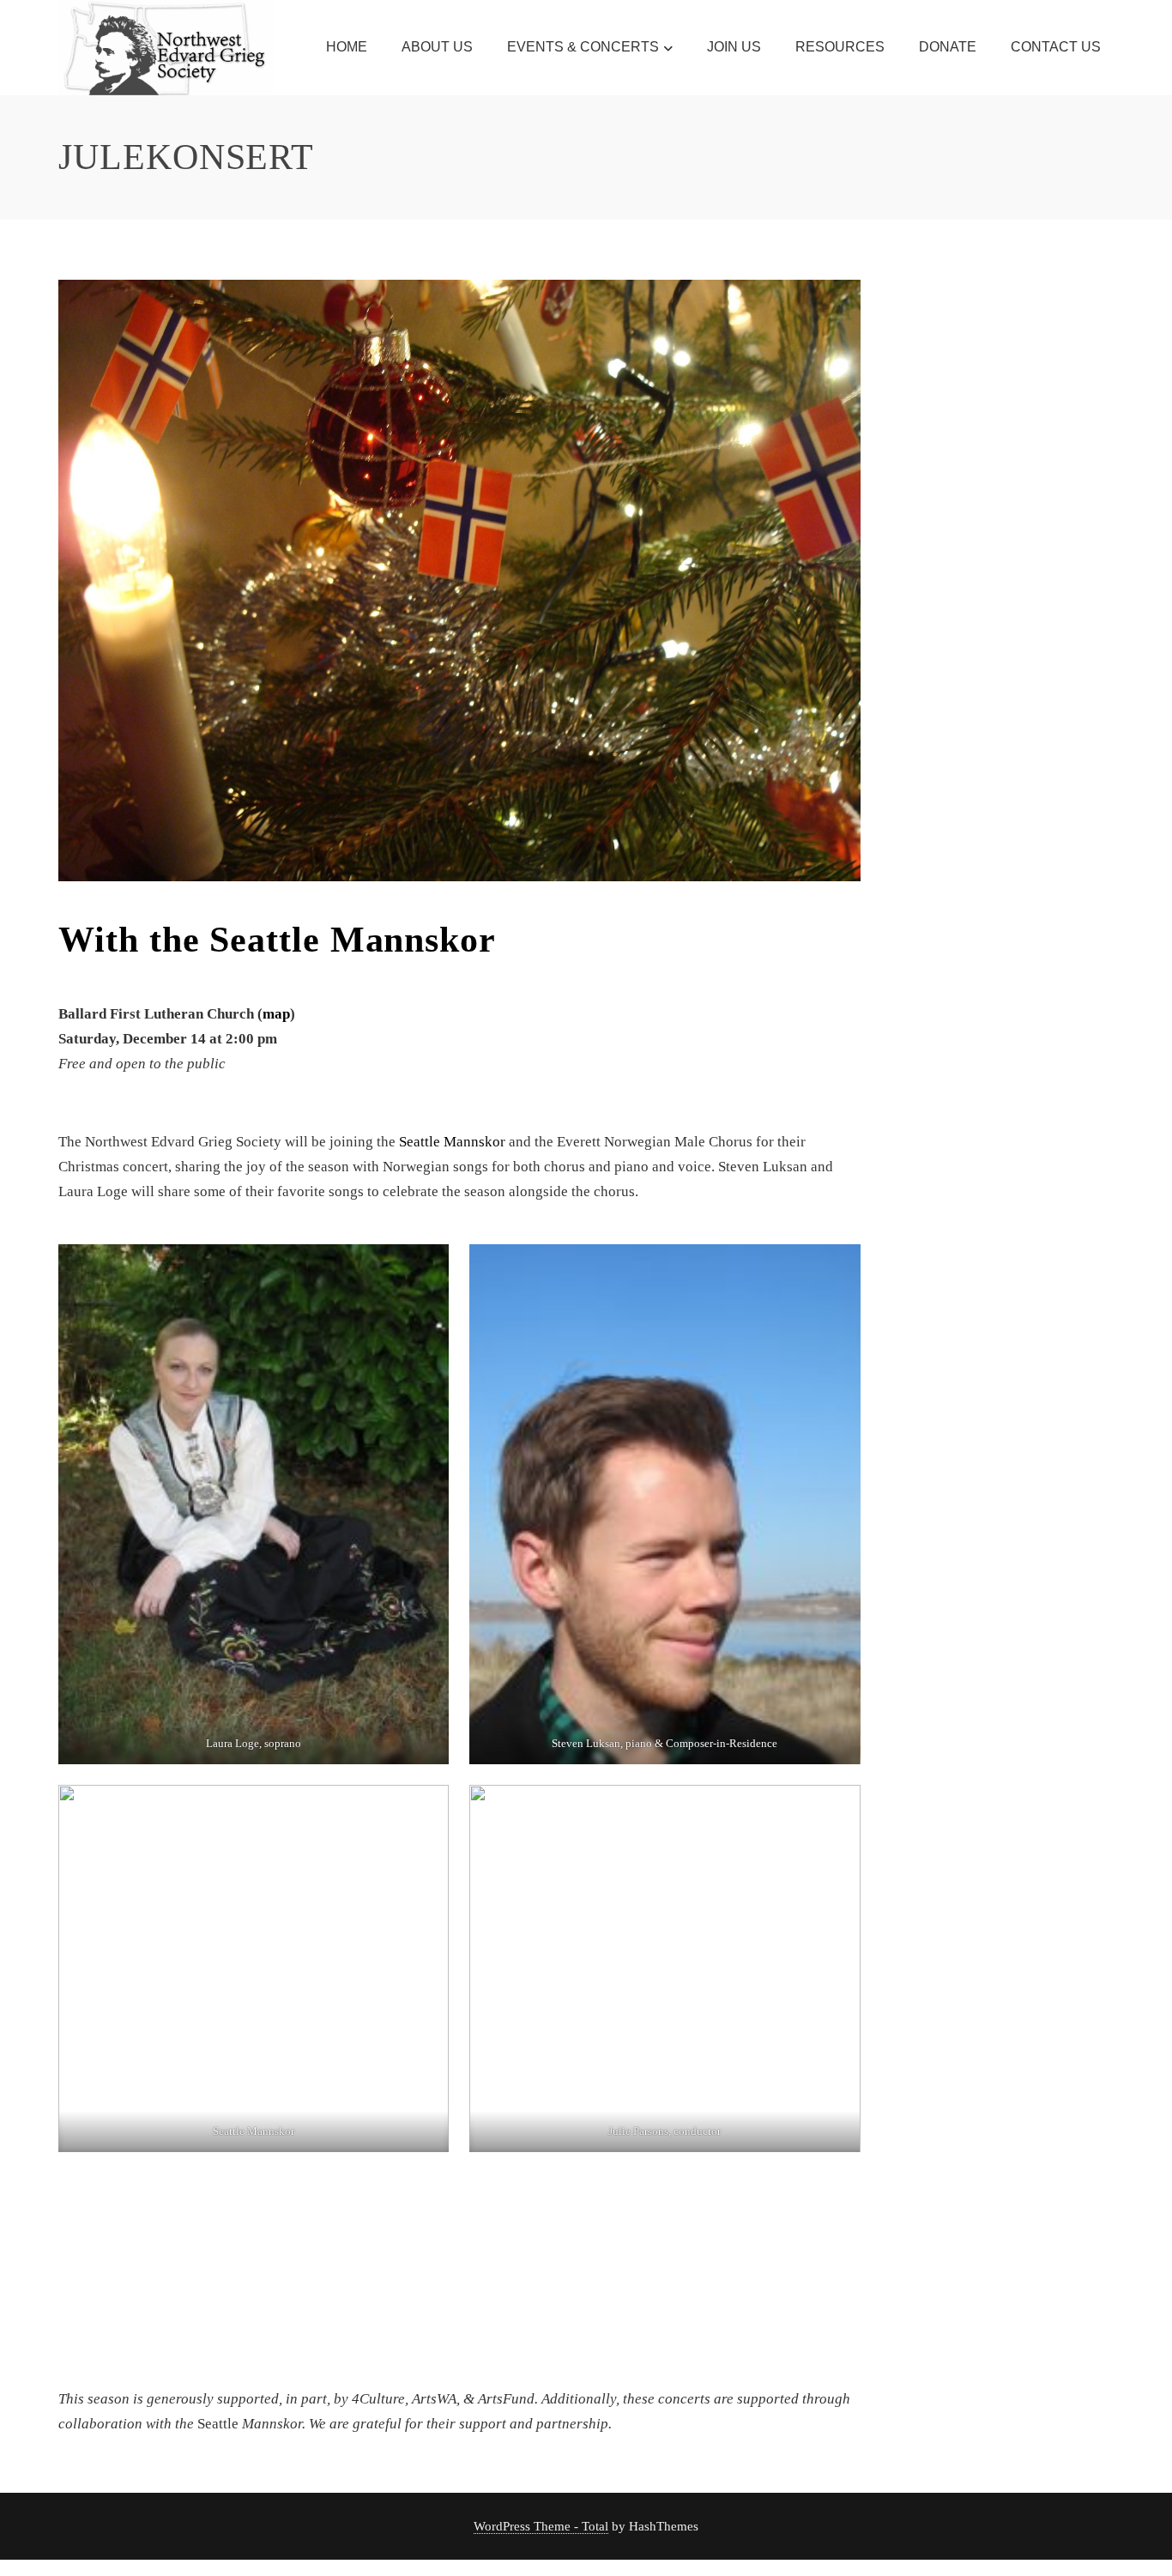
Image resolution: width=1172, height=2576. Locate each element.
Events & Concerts (583, 47)
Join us (734, 47)
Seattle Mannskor (352, 940)
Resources (840, 47)
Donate (948, 47)
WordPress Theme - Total (541, 2526)
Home (347, 47)
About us (437, 47)
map (276, 1014)
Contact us (1056, 47)
